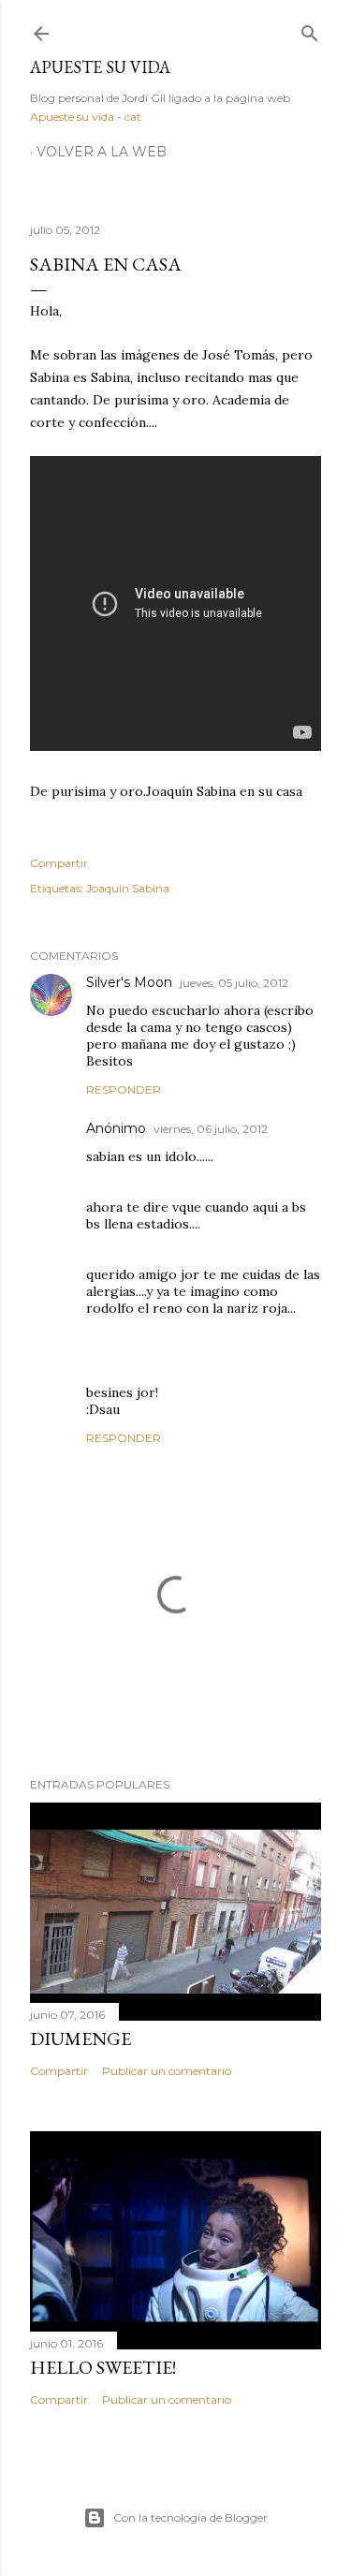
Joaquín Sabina (128, 888)
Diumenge (80, 2039)
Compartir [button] (59, 863)
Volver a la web (102, 152)
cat (133, 117)
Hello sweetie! (103, 2367)
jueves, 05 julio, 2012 (234, 983)
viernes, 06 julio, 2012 (211, 1129)
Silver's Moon (129, 982)
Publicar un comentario (167, 2071)
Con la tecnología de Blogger (190, 2517)
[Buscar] (310, 29)
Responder (124, 1089)
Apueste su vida (100, 67)
